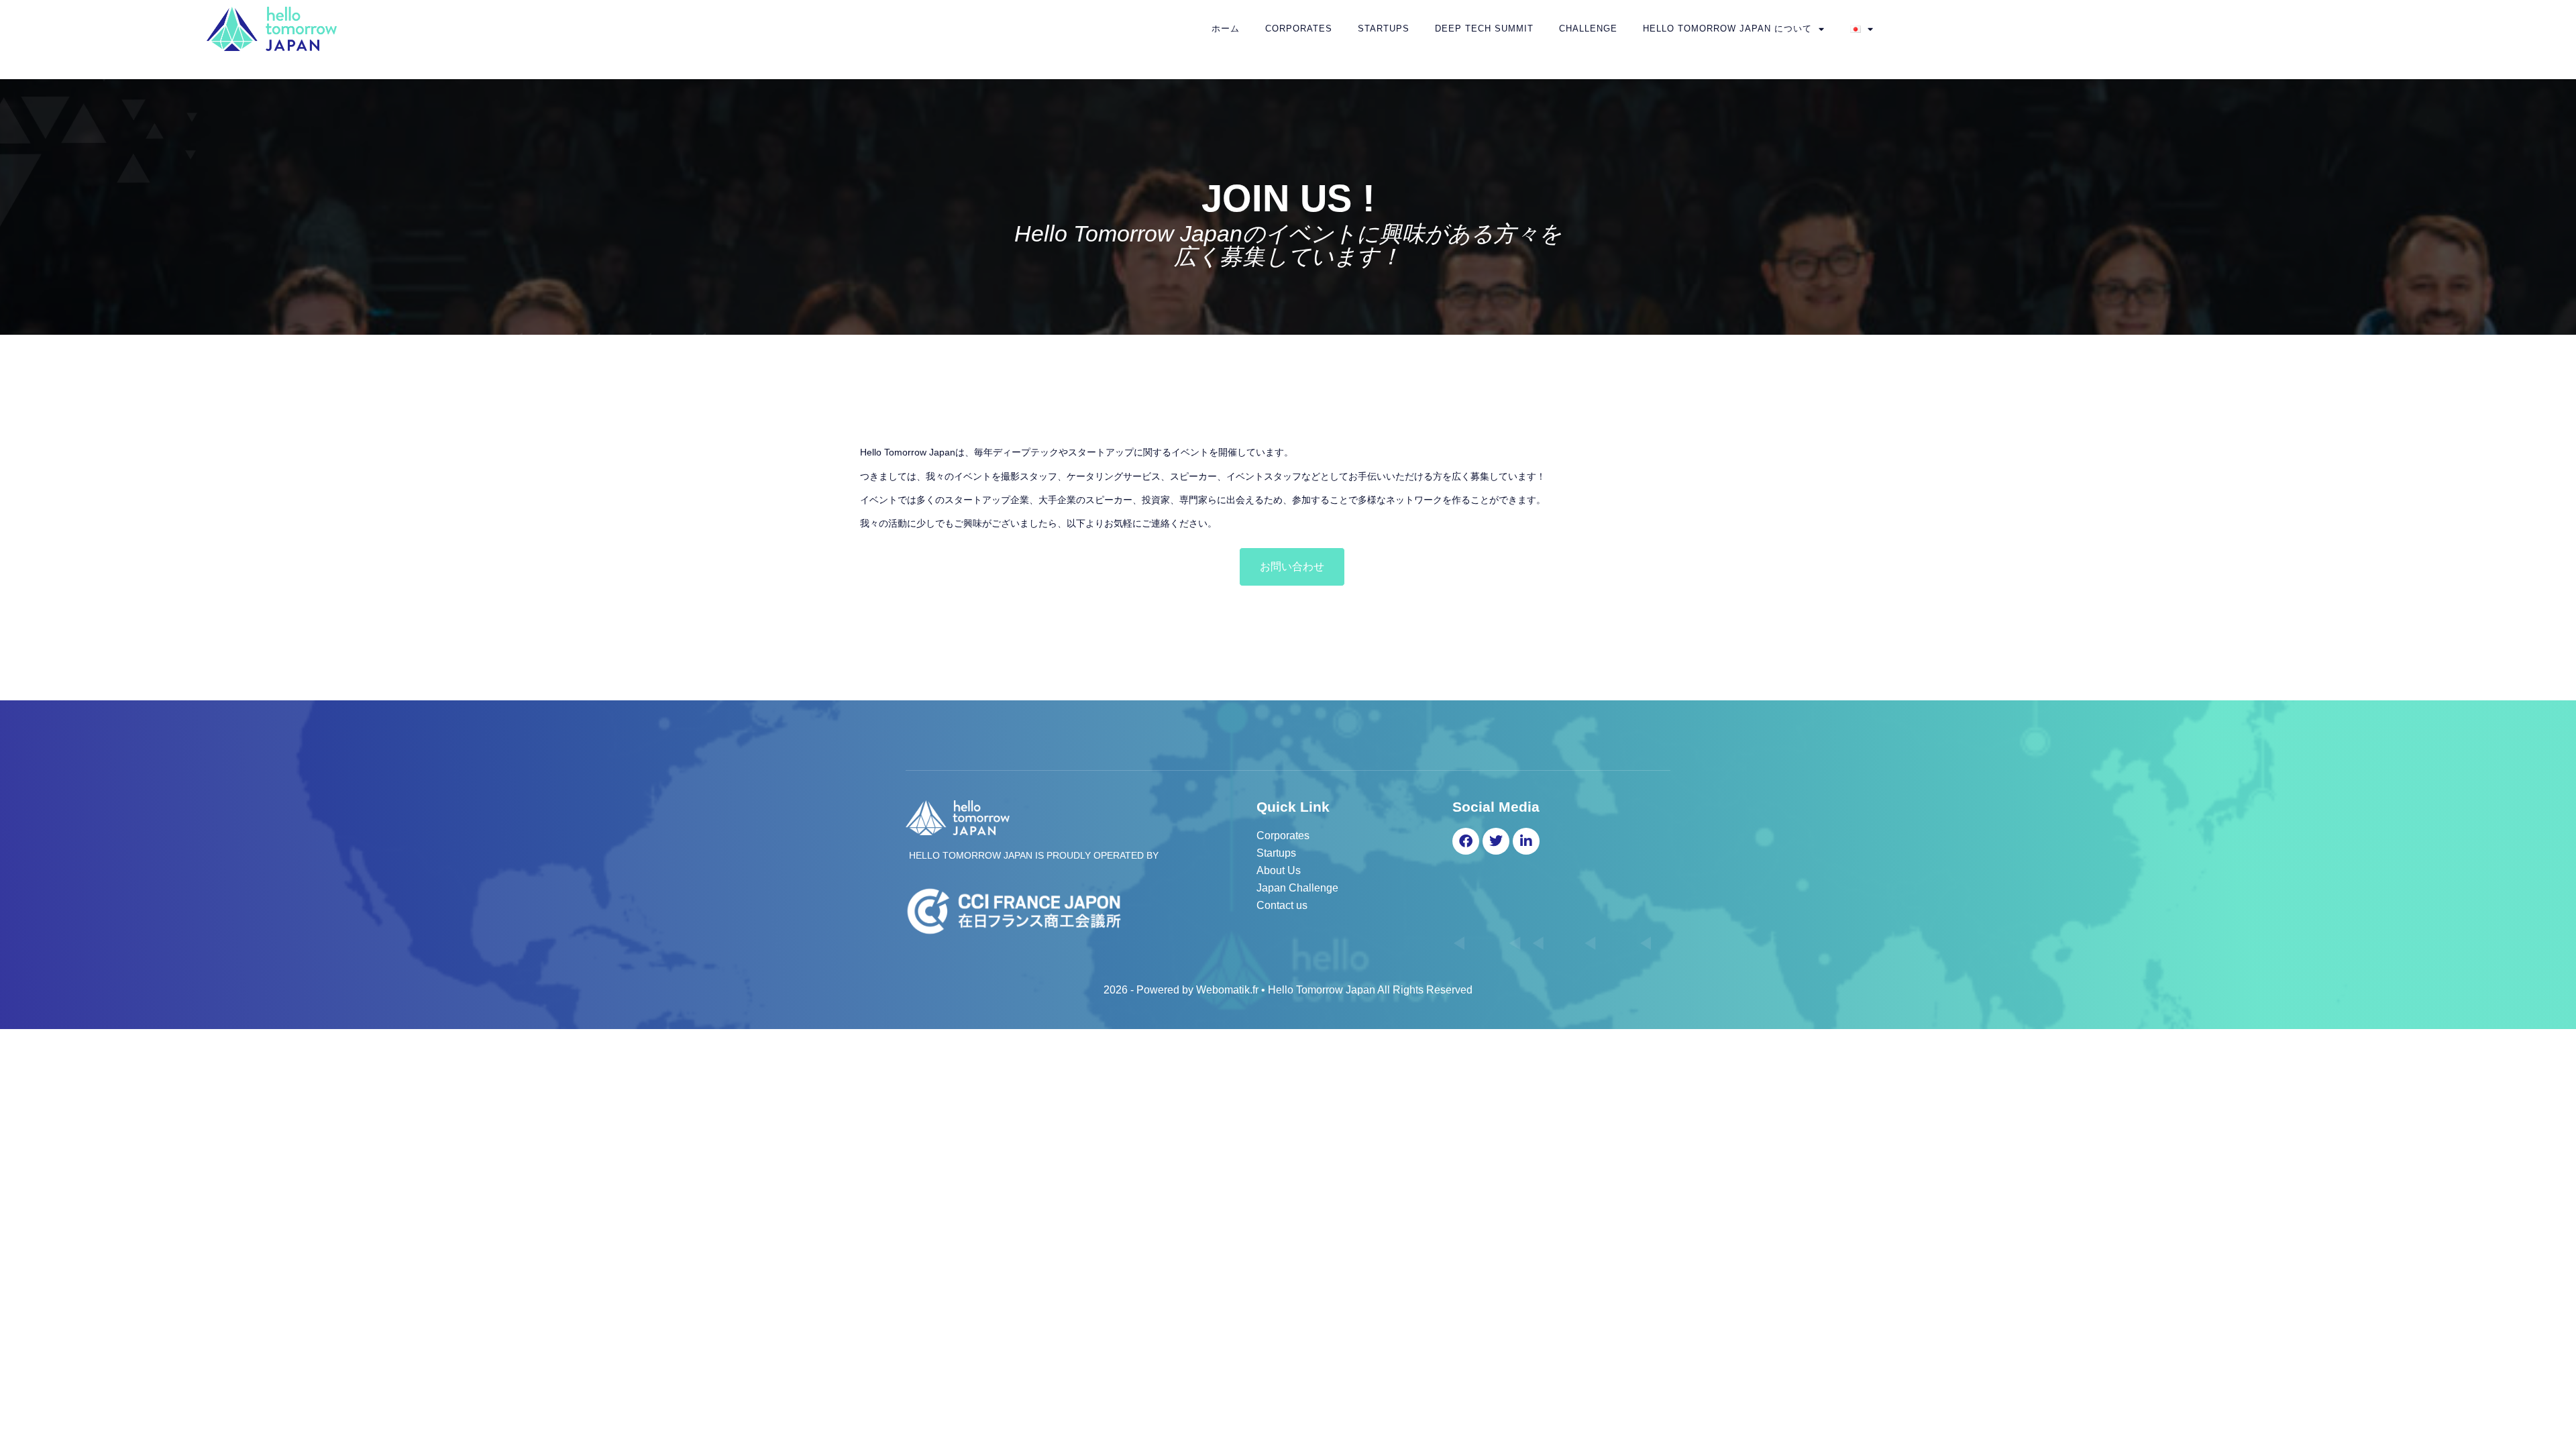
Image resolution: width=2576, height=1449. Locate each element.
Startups (1384, 29)
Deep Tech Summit (1484, 29)
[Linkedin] (1526, 841)
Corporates (1299, 29)
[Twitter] (1496, 841)
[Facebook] (1466, 841)
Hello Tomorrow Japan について (1727, 29)
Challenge (1588, 29)
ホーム (1226, 29)
